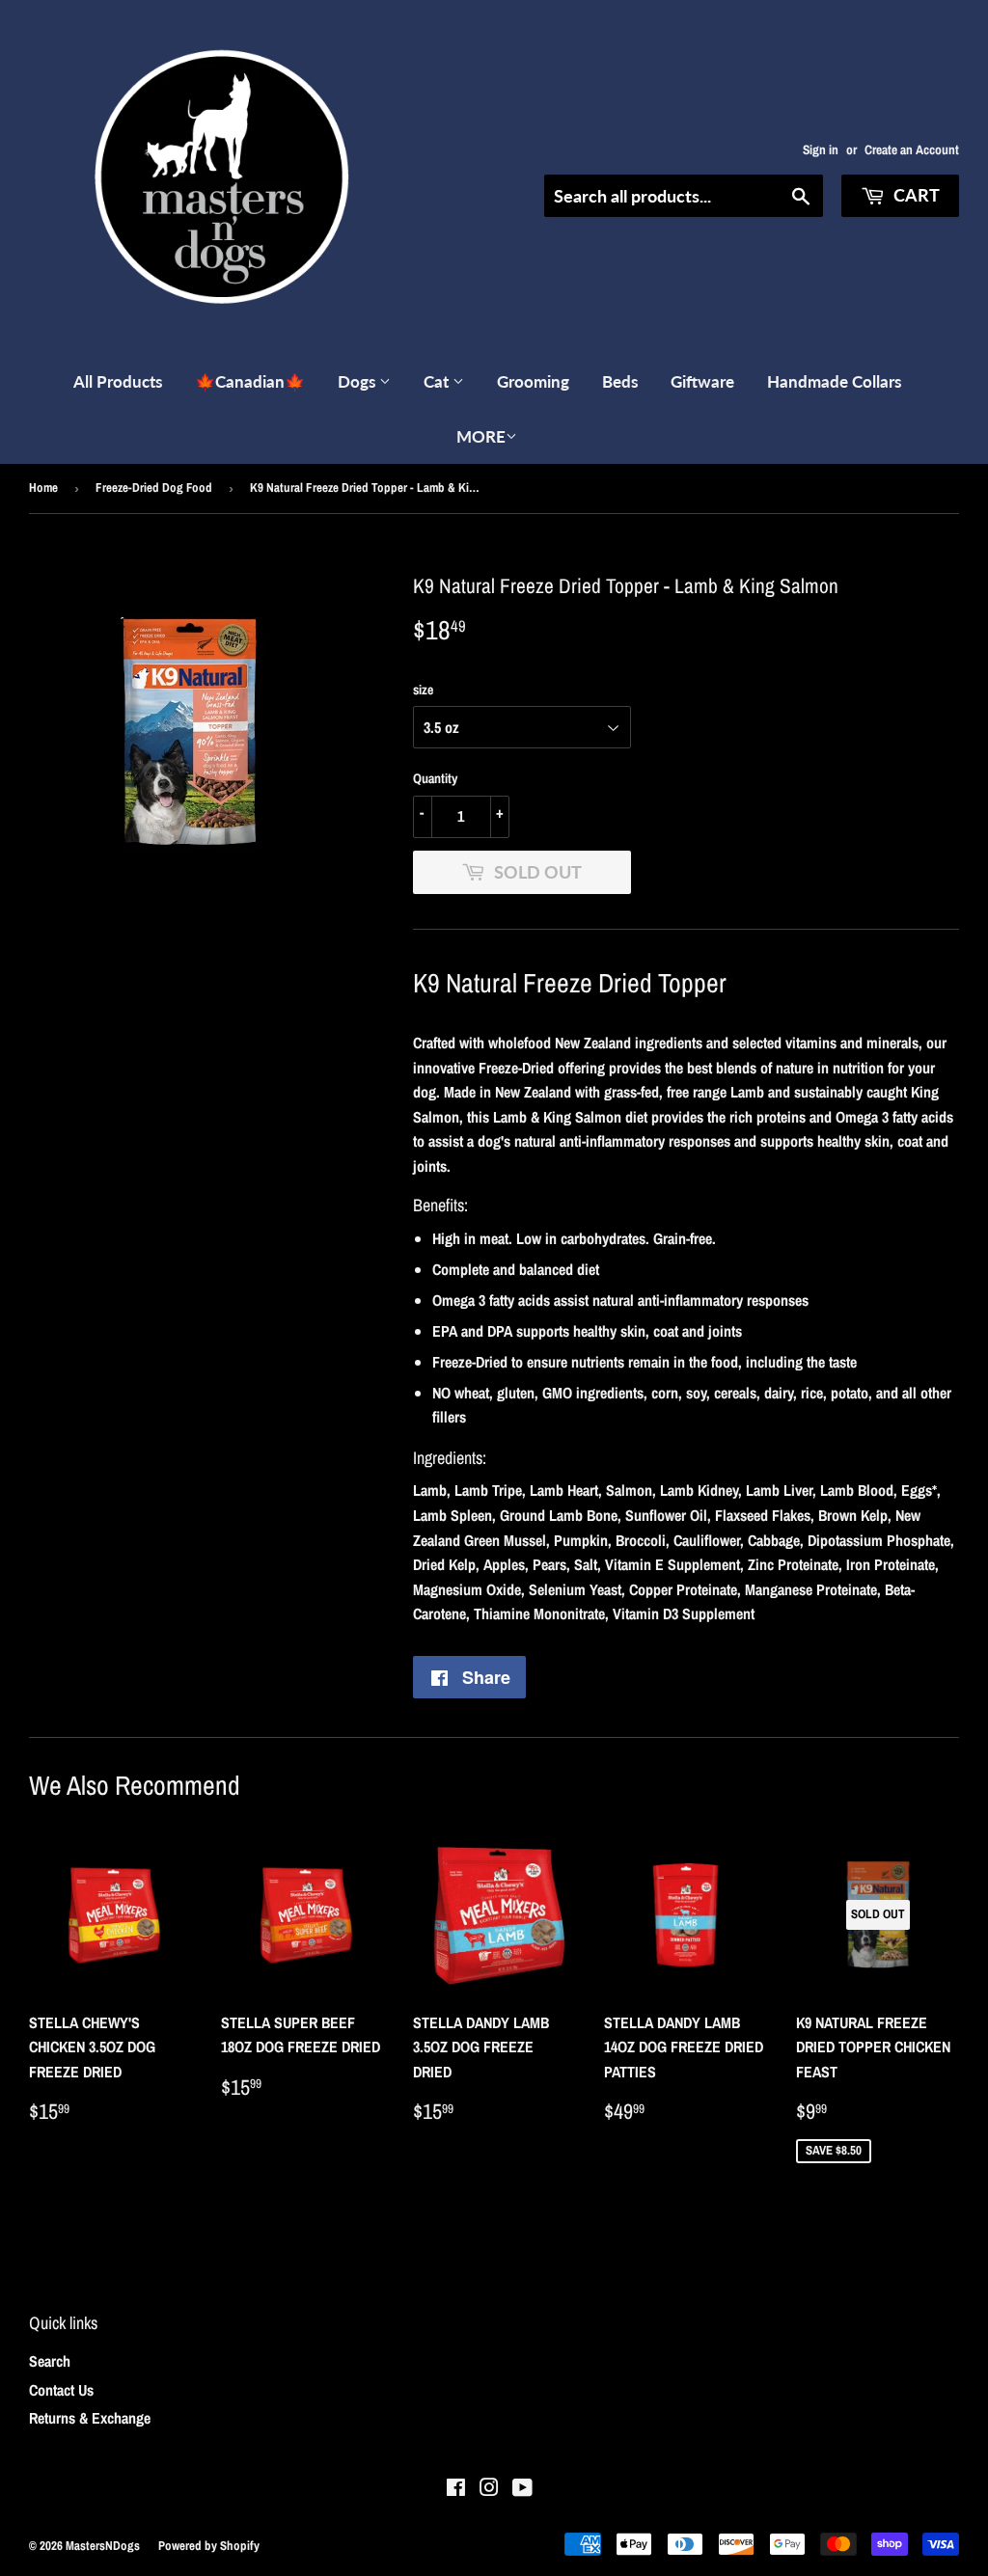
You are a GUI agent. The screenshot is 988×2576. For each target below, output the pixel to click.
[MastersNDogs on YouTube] (522, 2489)
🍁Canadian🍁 (250, 381)
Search (50, 2361)
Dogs (358, 381)
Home (43, 488)
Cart (915, 195)
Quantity (435, 778)
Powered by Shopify (209, 2546)
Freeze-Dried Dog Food (154, 488)
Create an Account (912, 149)
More (481, 436)
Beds (620, 381)
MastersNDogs (103, 2546)
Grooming (533, 381)
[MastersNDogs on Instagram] (489, 2489)
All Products (118, 381)
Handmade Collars (834, 381)
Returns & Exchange (90, 2418)
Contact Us (61, 2390)
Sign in (821, 149)
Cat (438, 381)
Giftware (702, 381)
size (423, 690)
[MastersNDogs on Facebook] (456, 2489)
